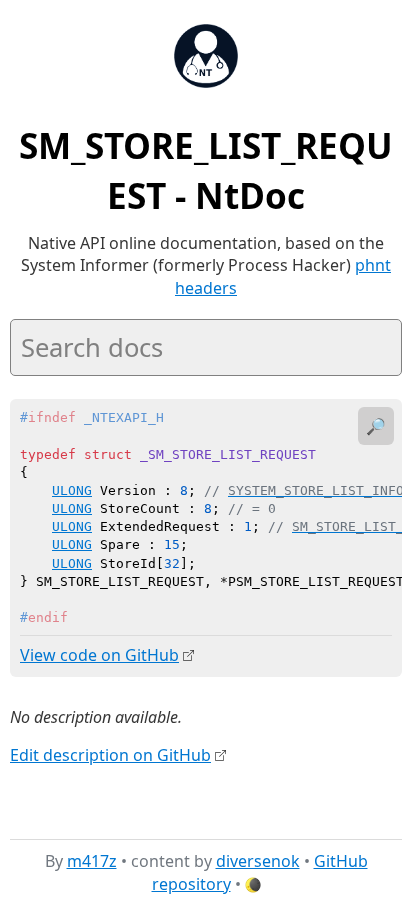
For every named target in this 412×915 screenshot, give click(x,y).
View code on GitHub (99, 655)
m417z (92, 861)
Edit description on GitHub (110, 755)
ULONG (72, 490)
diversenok (258, 861)
